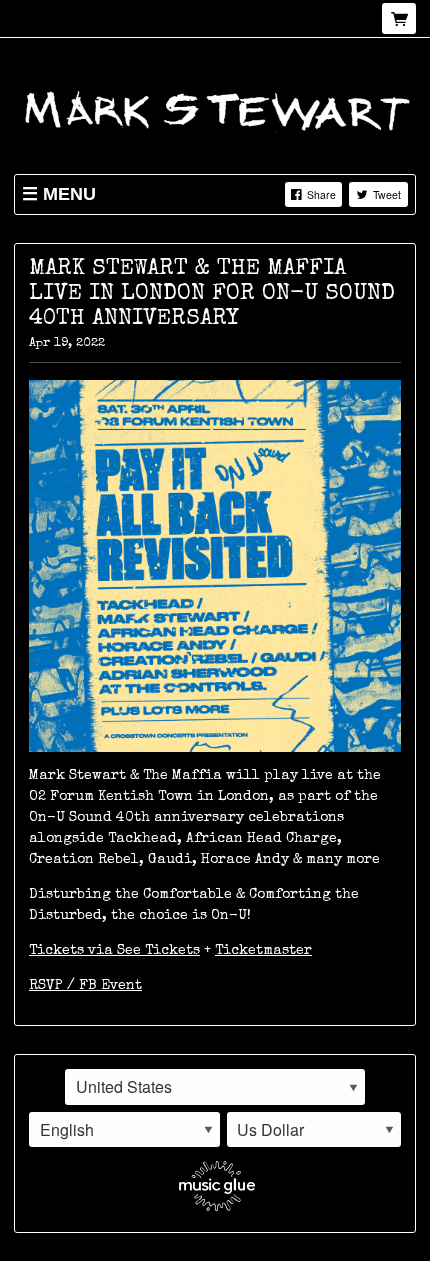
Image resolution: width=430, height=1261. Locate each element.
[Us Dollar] (314, 1130)
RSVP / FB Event (85, 986)
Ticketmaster (263, 951)
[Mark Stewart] (215, 108)
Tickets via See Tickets (114, 951)
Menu (69, 194)
